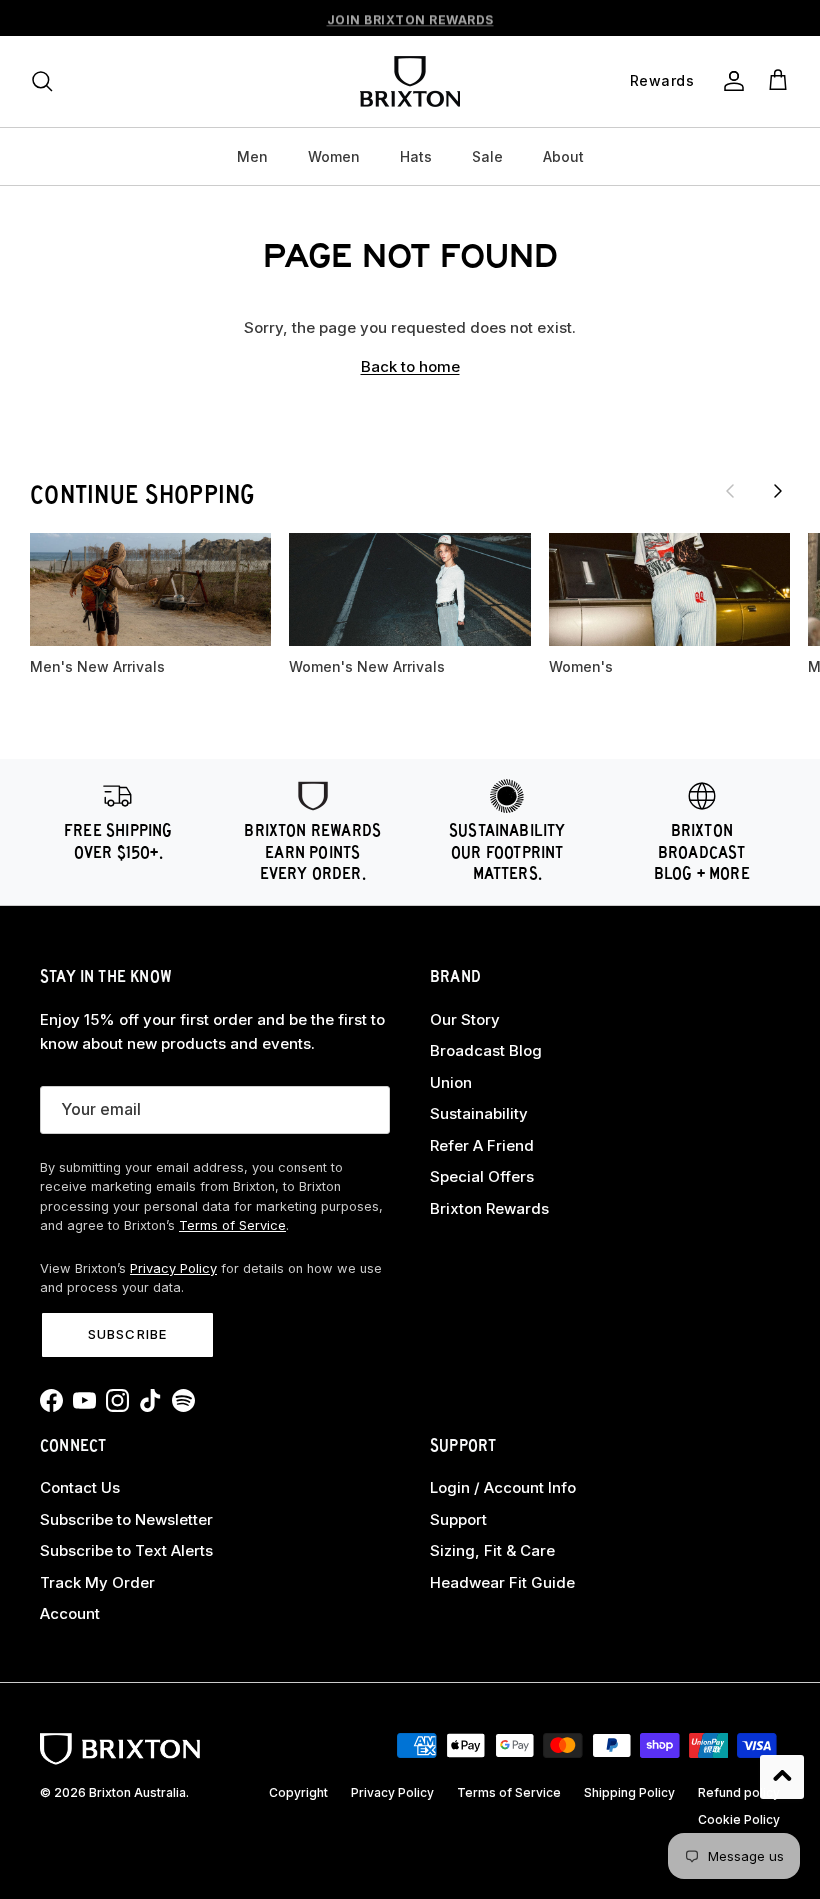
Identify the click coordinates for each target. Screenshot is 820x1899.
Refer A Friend (482, 1145)
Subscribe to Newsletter (126, 1519)
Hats (416, 156)
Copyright (298, 1792)
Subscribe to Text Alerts (126, 1550)
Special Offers (482, 1176)
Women (334, 156)
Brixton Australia (137, 1792)
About (563, 156)
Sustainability (479, 1113)
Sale (487, 156)
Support (458, 1519)
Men (252, 156)
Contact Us (80, 1487)
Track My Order (97, 1582)
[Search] (42, 81)
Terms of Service (232, 1225)
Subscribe (127, 1334)
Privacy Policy (173, 1268)
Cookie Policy (739, 1819)
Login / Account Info (503, 1487)
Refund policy (739, 1792)
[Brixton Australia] (410, 81)
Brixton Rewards (489, 1208)
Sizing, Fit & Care (492, 1550)
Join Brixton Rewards (410, 17)
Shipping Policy (629, 1792)
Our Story (465, 1019)
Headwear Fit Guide (502, 1582)
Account (70, 1613)
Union (451, 1082)
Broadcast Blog (486, 1050)
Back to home (410, 366)
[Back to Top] (782, 1777)
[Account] (730, 81)
